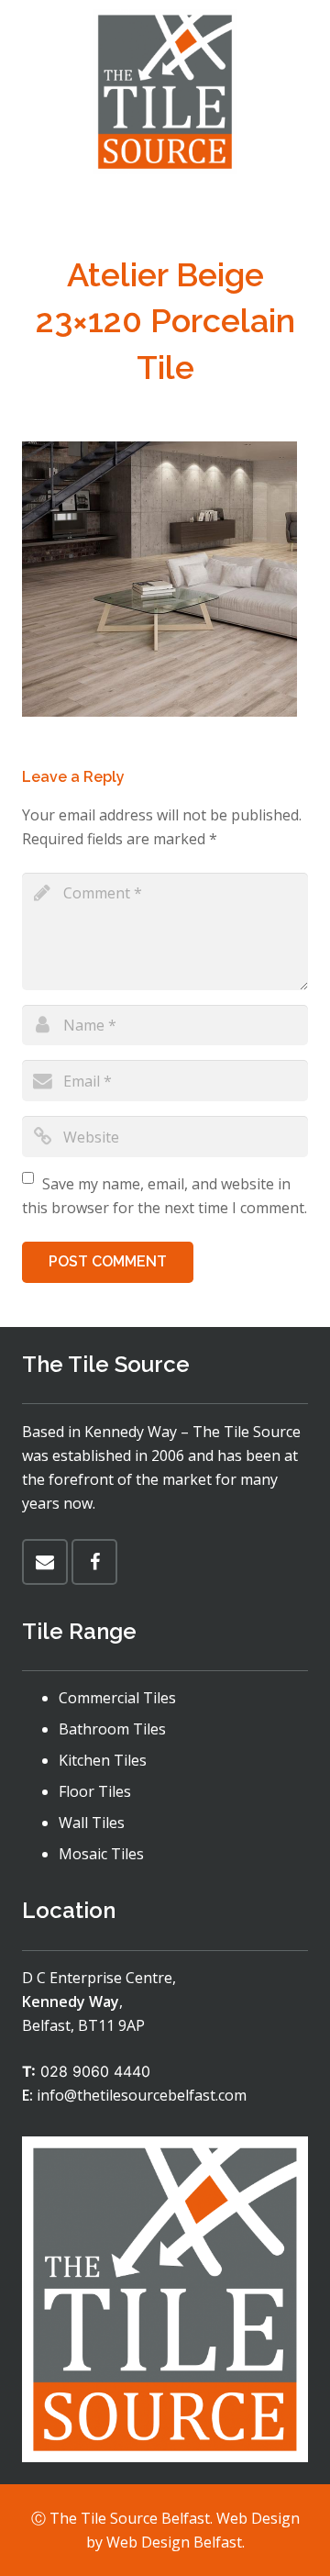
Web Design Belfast (174, 2542)
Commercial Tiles (117, 1698)
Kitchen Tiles (103, 1760)
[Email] (45, 1562)
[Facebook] (94, 1562)
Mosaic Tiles (101, 1854)
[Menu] (165, 206)
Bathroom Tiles (112, 1729)
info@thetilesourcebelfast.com (142, 2095)
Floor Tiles (95, 1791)
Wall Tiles (92, 1823)
